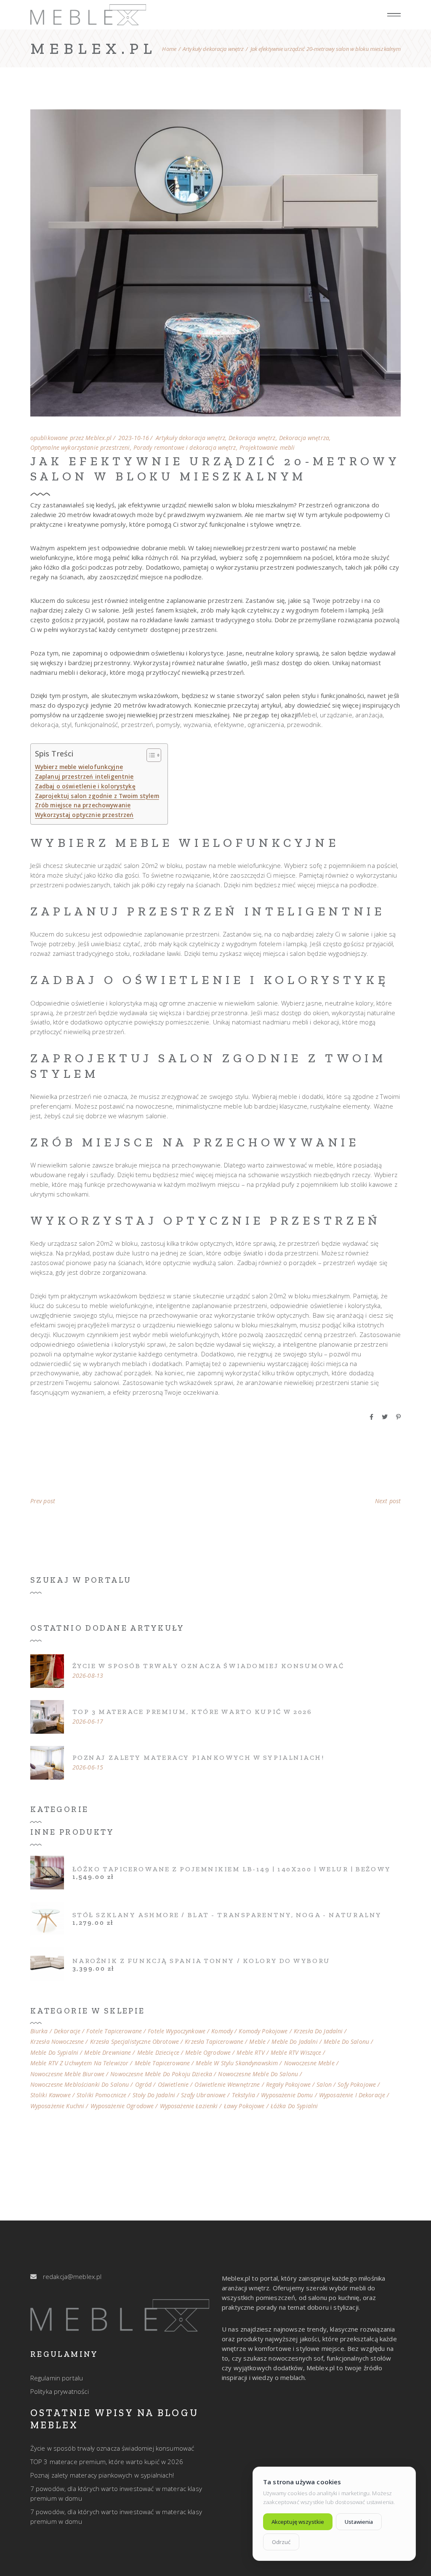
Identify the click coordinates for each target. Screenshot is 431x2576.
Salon (324, 2085)
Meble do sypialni (54, 2053)
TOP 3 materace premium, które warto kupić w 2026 (192, 1712)
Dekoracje (67, 2031)
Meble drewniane (108, 2053)
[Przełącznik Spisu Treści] (150, 755)
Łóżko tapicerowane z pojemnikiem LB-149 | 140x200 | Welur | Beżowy (232, 1869)
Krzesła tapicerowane (214, 2042)
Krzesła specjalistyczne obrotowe (134, 2042)
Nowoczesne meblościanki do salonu (80, 2085)
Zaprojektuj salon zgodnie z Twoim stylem (97, 796)
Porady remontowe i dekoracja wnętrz (185, 448)
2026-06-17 (88, 1722)
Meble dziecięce (158, 2053)
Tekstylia (243, 2095)
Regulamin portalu (57, 2378)
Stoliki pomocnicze (102, 2095)
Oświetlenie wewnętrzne (227, 2085)
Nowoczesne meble (309, 2063)
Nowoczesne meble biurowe (67, 2074)
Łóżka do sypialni (294, 2106)
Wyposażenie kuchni (57, 2106)
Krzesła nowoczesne (57, 2042)
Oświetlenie (173, 2085)
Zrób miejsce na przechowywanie (83, 805)
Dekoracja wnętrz (252, 438)
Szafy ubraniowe (203, 2095)
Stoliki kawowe (51, 2095)
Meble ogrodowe (208, 2053)
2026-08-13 (88, 1676)
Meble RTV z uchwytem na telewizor (80, 2063)
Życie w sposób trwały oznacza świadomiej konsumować (208, 1666)
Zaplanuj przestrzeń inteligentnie (84, 777)
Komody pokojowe (263, 2031)
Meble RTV (250, 2053)
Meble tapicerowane (162, 2063)
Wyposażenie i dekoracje (352, 2095)
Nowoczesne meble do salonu (258, 2074)
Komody (222, 2031)
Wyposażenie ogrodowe (122, 2106)
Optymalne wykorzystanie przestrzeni (80, 448)
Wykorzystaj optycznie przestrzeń (84, 815)
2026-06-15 (88, 1767)
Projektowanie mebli (267, 448)
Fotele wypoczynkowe (177, 2031)
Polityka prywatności (60, 2391)
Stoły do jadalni (154, 2095)
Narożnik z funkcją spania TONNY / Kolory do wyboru (201, 1961)
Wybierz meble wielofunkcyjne (79, 767)
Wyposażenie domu (287, 2095)
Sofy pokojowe (357, 2085)
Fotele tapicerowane (114, 2031)
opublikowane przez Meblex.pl (71, 438)
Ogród (144, 2085)
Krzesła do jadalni (318, 2031)
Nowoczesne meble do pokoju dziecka (161, 2074)
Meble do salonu (346, 2042)
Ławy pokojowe (244, 2106)
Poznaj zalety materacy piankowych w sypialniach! (198, 1758)
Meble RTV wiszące (296, 2053)
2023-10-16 (134, 438)
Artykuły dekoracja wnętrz (213, 49)
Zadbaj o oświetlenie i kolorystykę (85, 786)
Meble (257, 2042)
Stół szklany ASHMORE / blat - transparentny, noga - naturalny (227, 1915)
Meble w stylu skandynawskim (237, 2063)
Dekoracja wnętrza (304, 438)
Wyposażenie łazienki (189, 2106)
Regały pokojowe (288, 2085)
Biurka (39, 2031)
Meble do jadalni (294, 2042)
